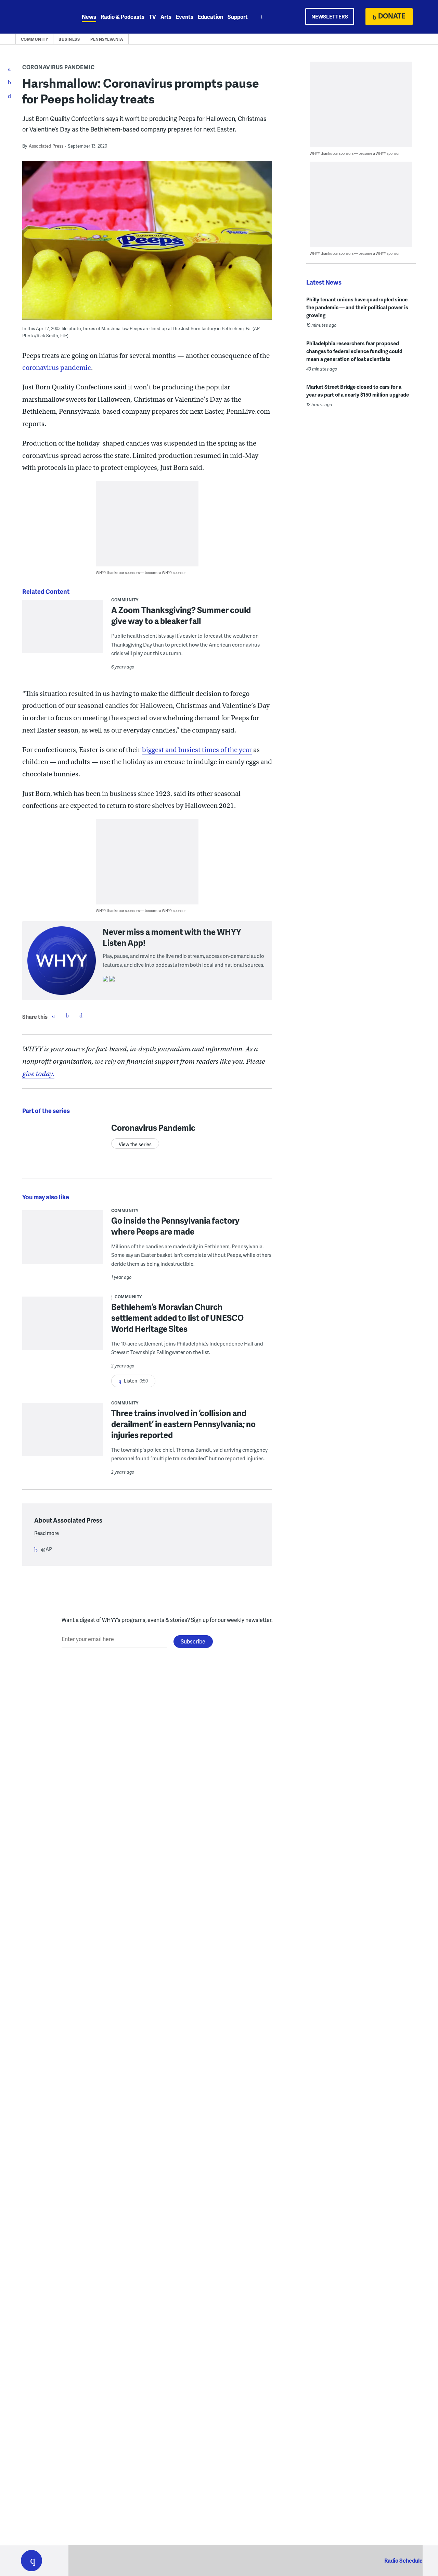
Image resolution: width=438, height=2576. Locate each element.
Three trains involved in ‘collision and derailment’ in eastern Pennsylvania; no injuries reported (183, 1424)
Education (210, 17)
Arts (166, 17)
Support (238, 17)
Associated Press (46, 146)
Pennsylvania (107, 39)
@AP (47, 1549)
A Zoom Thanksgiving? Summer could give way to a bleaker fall (181, 615)
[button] (31, 2561)
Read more (47, 1533)
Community (35, 39)
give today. (38, 1074)
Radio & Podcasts (123, 17)
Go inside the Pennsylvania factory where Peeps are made (175, 1226)
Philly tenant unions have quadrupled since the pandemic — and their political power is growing (357, 307)
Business (69, 39)
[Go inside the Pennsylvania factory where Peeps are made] (62, 1242)
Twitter (67, 1015)
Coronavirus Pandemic (58, 67)
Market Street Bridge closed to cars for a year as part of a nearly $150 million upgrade (358, 391)
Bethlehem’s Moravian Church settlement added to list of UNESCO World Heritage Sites (177, 1318)
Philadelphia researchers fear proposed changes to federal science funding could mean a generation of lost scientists (354, 351)
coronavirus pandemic (57, 368)
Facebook (53, 1015)
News (89, 17)
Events (185, 17)
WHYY (40, 17)
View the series (135, 1144)
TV (152, 17)
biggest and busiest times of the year (197, 750)
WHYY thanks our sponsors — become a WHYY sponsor (141, 572)
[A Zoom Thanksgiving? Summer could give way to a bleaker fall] (62, 631)
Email (81, 1015)
